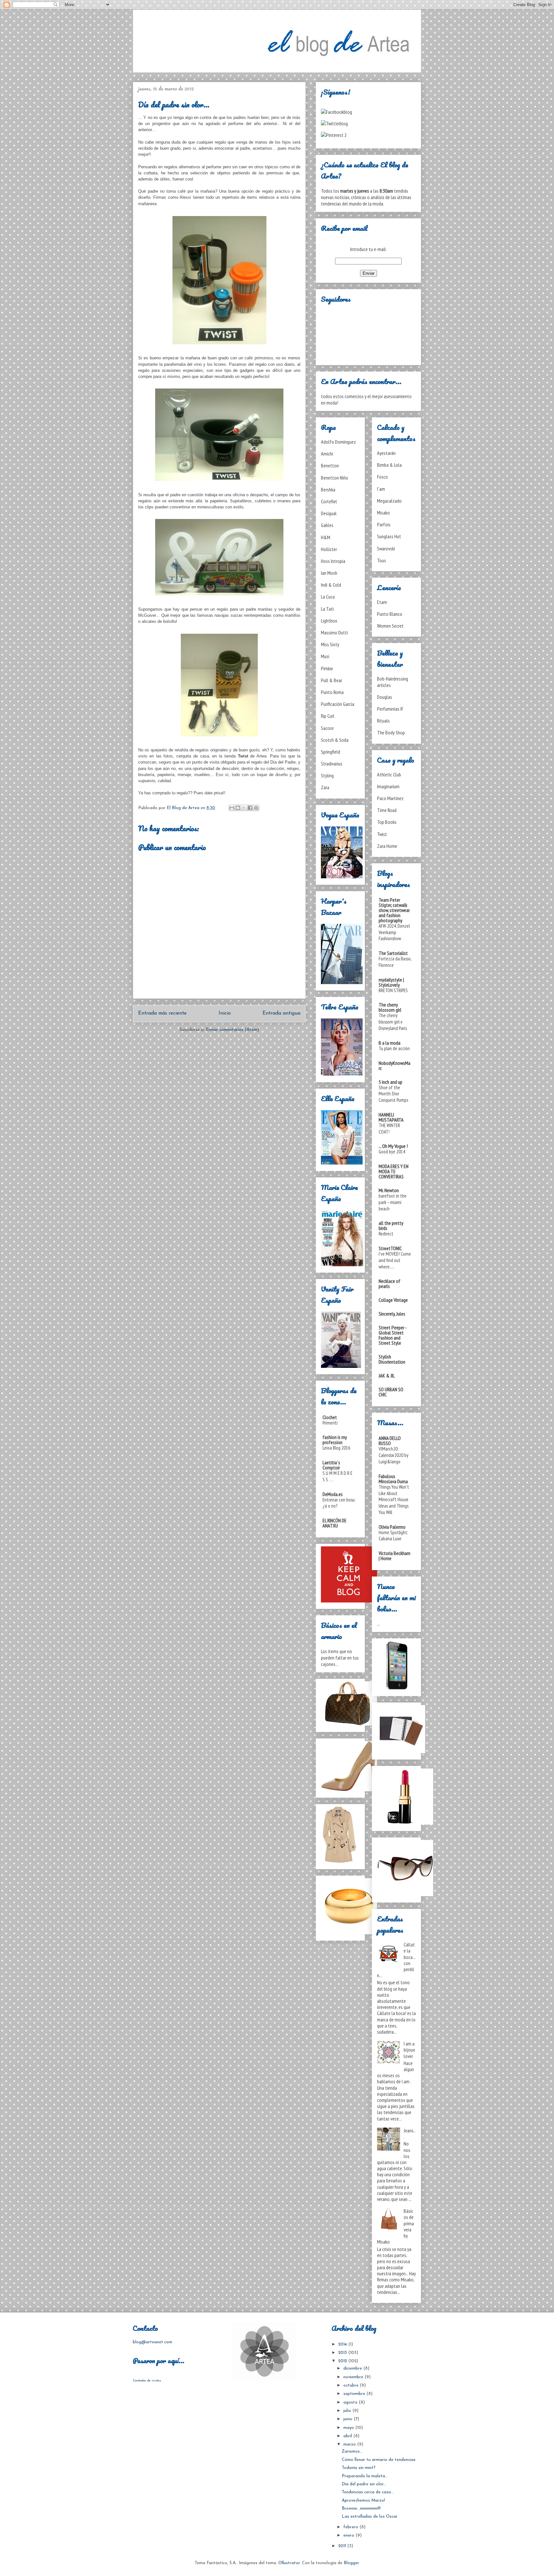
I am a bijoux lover (409, 2050)
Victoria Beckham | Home (395, 1556)
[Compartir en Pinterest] (256, 808)
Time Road (387, 810)
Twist (382, 834)
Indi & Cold (331, 585)
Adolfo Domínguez (338, 442)
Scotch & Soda (335, 740)
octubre (352, 2385)
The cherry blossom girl (390, 1007)
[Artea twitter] (334, 123)
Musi (325, 656)
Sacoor (327, 728)
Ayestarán (386, 453)
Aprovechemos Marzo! (363, 2501)
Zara (325, 787)
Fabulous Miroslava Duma (393, 1479)
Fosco (382, 477)
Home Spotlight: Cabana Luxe (393, 1536)
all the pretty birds (391, 1225)
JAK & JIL (387, 1376)
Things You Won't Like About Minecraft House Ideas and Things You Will (394, 1500)
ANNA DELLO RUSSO (390, 1441)
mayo (349, 2428)
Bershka (328, 489)
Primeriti (330, 1423)
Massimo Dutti (334, 632)
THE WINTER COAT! (389, 1129)
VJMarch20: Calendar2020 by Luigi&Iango (394, 1455)
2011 (343, 2546)
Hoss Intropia (333, 561)
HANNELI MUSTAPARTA (391, 1117)
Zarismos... (352, 2451)
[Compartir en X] (244, 808)
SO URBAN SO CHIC (391, 1392)
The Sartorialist (393, 953)
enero (349, 2535)
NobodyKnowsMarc (395, 1066)
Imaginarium (388, 786)
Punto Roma (332, 692)
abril (348, 2436)
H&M (326, 537)
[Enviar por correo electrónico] (232, 808)
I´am (381, 489)
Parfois (384, 524)
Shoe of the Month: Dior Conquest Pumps (393, 1094)
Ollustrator (289, 2563)
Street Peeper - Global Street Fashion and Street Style (393, 1335)
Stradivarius (332, 764)
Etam (382, 602)
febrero (351, 2527)
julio (348, 2411)
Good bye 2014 (392, 1152)
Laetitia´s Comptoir (331, 1465)
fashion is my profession (335, 1440)
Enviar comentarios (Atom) (232, 1030)
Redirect (386, 1234)
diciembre (353, 2368)
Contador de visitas (147, 2381)
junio (348, 2419)
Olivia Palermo (392, 1527)
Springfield (331, 752)
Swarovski (386, 548)
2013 (343, 2353)
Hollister (329, 549)
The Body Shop (391, 732)
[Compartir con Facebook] (250, 808)
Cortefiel (329, 501)
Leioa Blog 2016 (336, 1448)
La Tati (327, 609)
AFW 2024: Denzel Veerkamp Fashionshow (394, 932)
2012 (343, 2361)
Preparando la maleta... (365, 2476)
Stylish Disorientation (392, 1359)
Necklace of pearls (390, 1284)
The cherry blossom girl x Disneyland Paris (393, 1022)
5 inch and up (390, 1082)
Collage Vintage (393, 1300)
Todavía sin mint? (359, 2468)
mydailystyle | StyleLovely (391, 982)
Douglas (385, 697)
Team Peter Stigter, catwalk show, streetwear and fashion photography (394, 910)
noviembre (354, 2377)
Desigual (329, 513)
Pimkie (327, 668)
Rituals (383, 721)
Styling (327, 775)
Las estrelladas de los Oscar (370, 2517)
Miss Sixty (330, 644)
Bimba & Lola (389, 465)
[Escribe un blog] (238, 808)
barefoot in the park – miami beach (393, 1202)
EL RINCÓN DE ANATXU (335, 1523)
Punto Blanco (390, 614)
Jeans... (410, 2133)
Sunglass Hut (389, 536)
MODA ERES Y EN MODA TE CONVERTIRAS (394, 1171)
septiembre (355, 2394)
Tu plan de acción (394, 1048)
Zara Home (387, 846)
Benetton (330, 465)
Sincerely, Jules (392, 1314)
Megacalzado (389, 501)
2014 (343, 2344)
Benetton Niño (335, 478)
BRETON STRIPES (393, 990)
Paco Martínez (390, 798)
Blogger (351, 2563)
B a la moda (390, 1043)
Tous (382, 560)
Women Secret (390, 626)
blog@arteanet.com (152, 2342)
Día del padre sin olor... (364, 2484)
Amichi (327, 454)
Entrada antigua (281, 1013)
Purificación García (338, 704)
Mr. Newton (389, 1190)
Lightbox (329, 621)
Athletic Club (389, 774)
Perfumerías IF (390, 709)
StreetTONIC (390, 1248)
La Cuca (328, 597)
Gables (327, 525)
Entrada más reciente (162, 1013)
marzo (350, 2444)
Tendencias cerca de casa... (368, 2492)
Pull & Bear (332, 680)
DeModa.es (333, 1494)
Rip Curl (328, 716)
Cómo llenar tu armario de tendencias (379, 2460)
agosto (351, 2402)
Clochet (330, 1417)
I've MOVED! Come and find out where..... (395, 1260)
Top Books (387, 822)
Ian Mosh (329, 573)
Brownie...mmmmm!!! (361, 2509)
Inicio (225, 1013)
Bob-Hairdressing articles (393, 682)
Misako (383, 513)
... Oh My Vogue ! (393, 1146)
